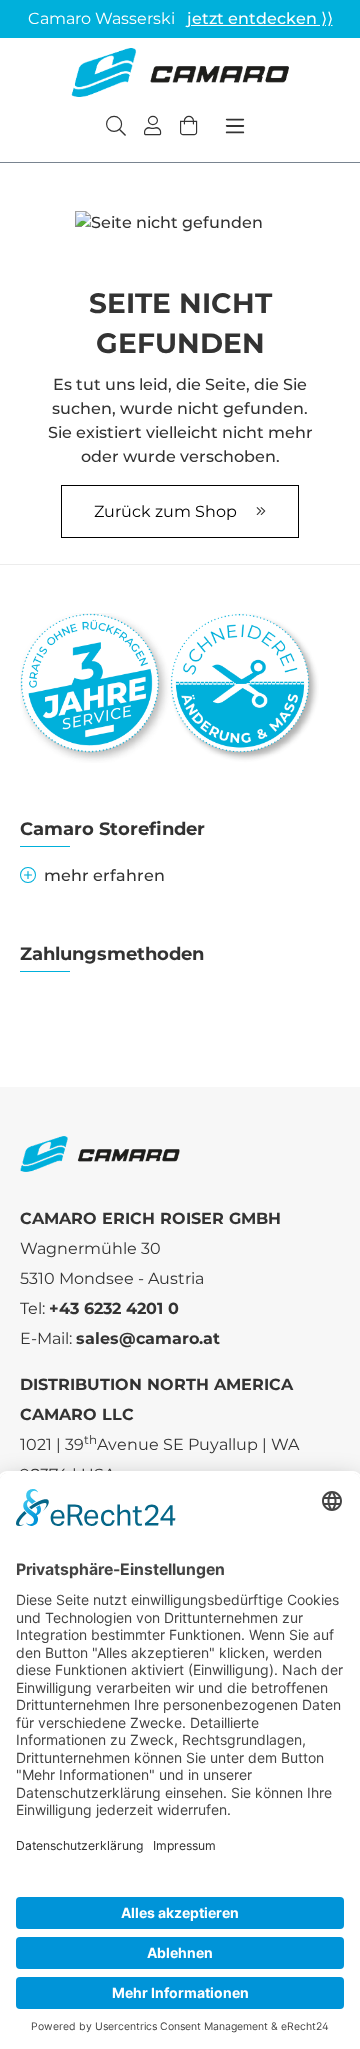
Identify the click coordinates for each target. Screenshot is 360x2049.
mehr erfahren (104, 875)
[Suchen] (116, 128)
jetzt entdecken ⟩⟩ (260, 18)
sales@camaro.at (148, 1338)
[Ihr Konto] (153, 128)
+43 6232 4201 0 (114, 1308)
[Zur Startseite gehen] (180, 72)
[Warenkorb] (189, 128)
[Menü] (235, 126)
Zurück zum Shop (167, 511)
